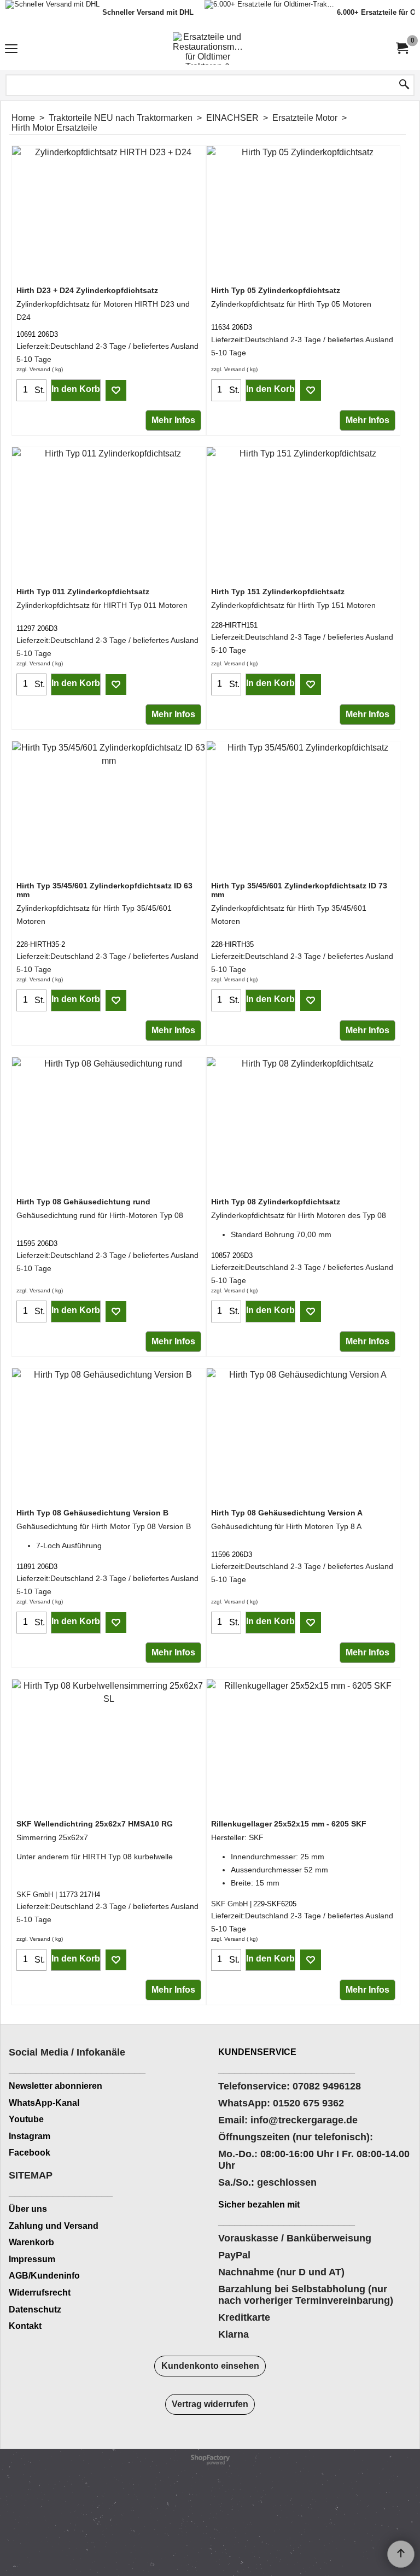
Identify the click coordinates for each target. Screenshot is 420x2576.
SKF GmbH (35, 1895)
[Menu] (11, 50)
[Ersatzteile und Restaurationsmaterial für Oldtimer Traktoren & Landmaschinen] (208, 49)
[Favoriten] (116, 390)
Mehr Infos (173, 420)
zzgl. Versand (33, 369)
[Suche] (404, 85)
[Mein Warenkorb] (401, 48)
